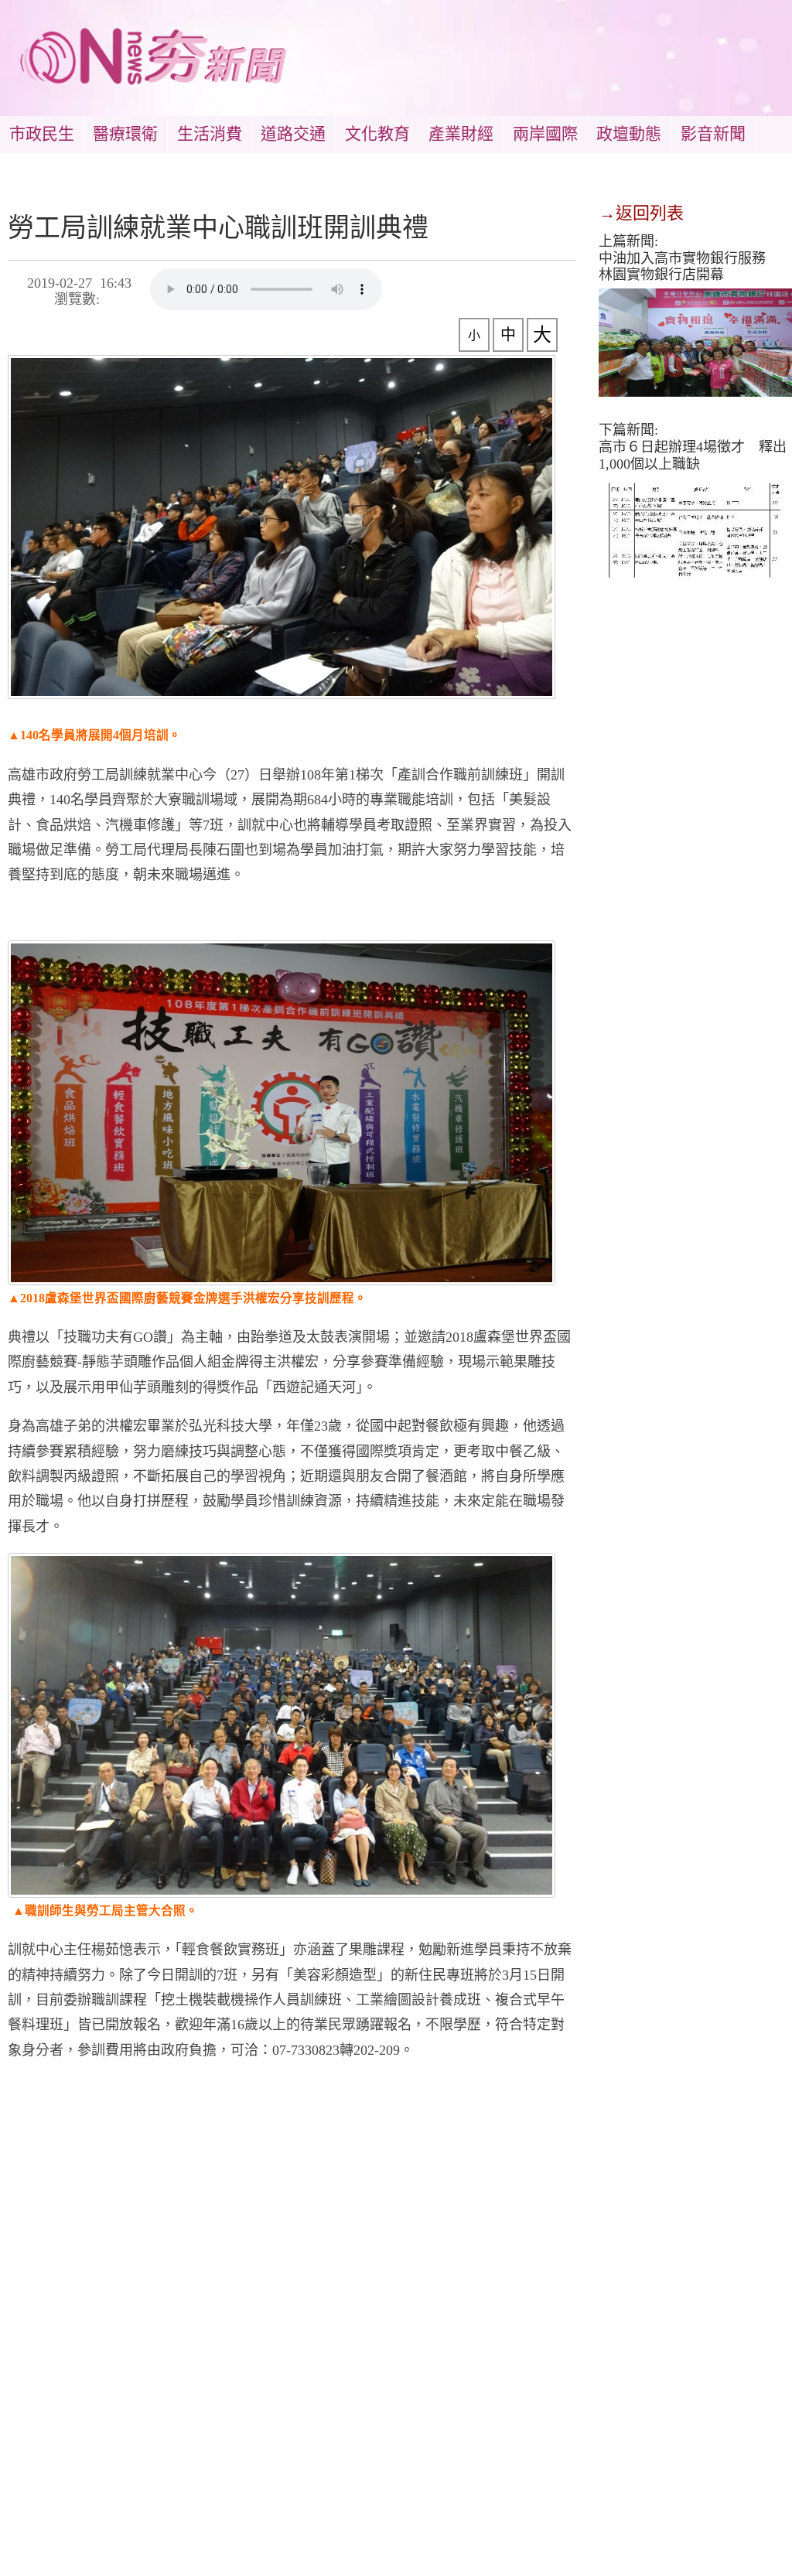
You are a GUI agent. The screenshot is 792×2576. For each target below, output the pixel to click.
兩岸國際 (545, 134)
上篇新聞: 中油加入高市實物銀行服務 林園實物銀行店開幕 (689, 258)
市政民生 (42, 134)
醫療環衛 (125, 134)
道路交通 (293, 134)
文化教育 (377, 134)
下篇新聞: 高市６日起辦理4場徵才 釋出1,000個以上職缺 (693, 447)
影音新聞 (713, 134)
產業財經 (461, 134)
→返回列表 (641, 213)
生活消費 (210, 134)
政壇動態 (629, 134)
